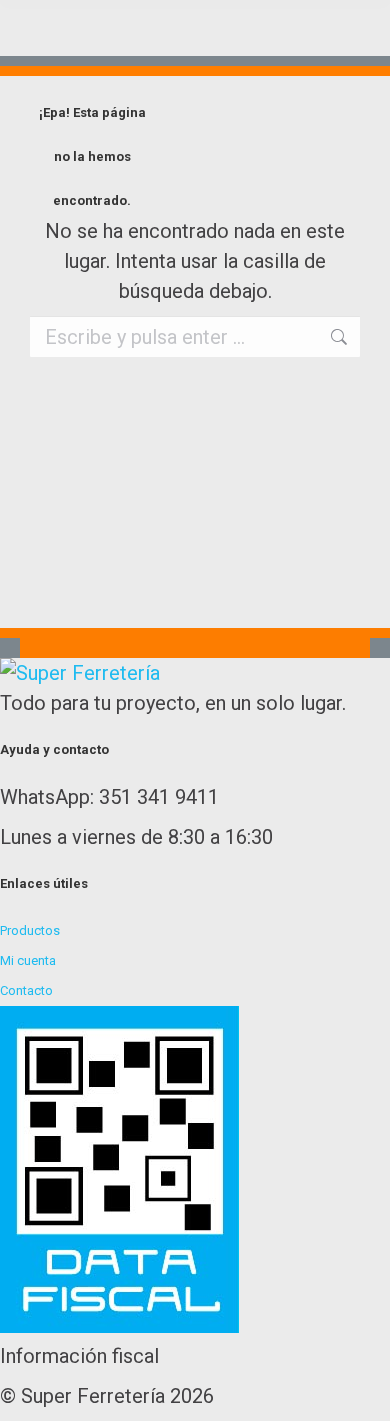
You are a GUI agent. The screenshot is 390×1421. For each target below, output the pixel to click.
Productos (30, 930)
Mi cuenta (28, 960)
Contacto (26, 990)
